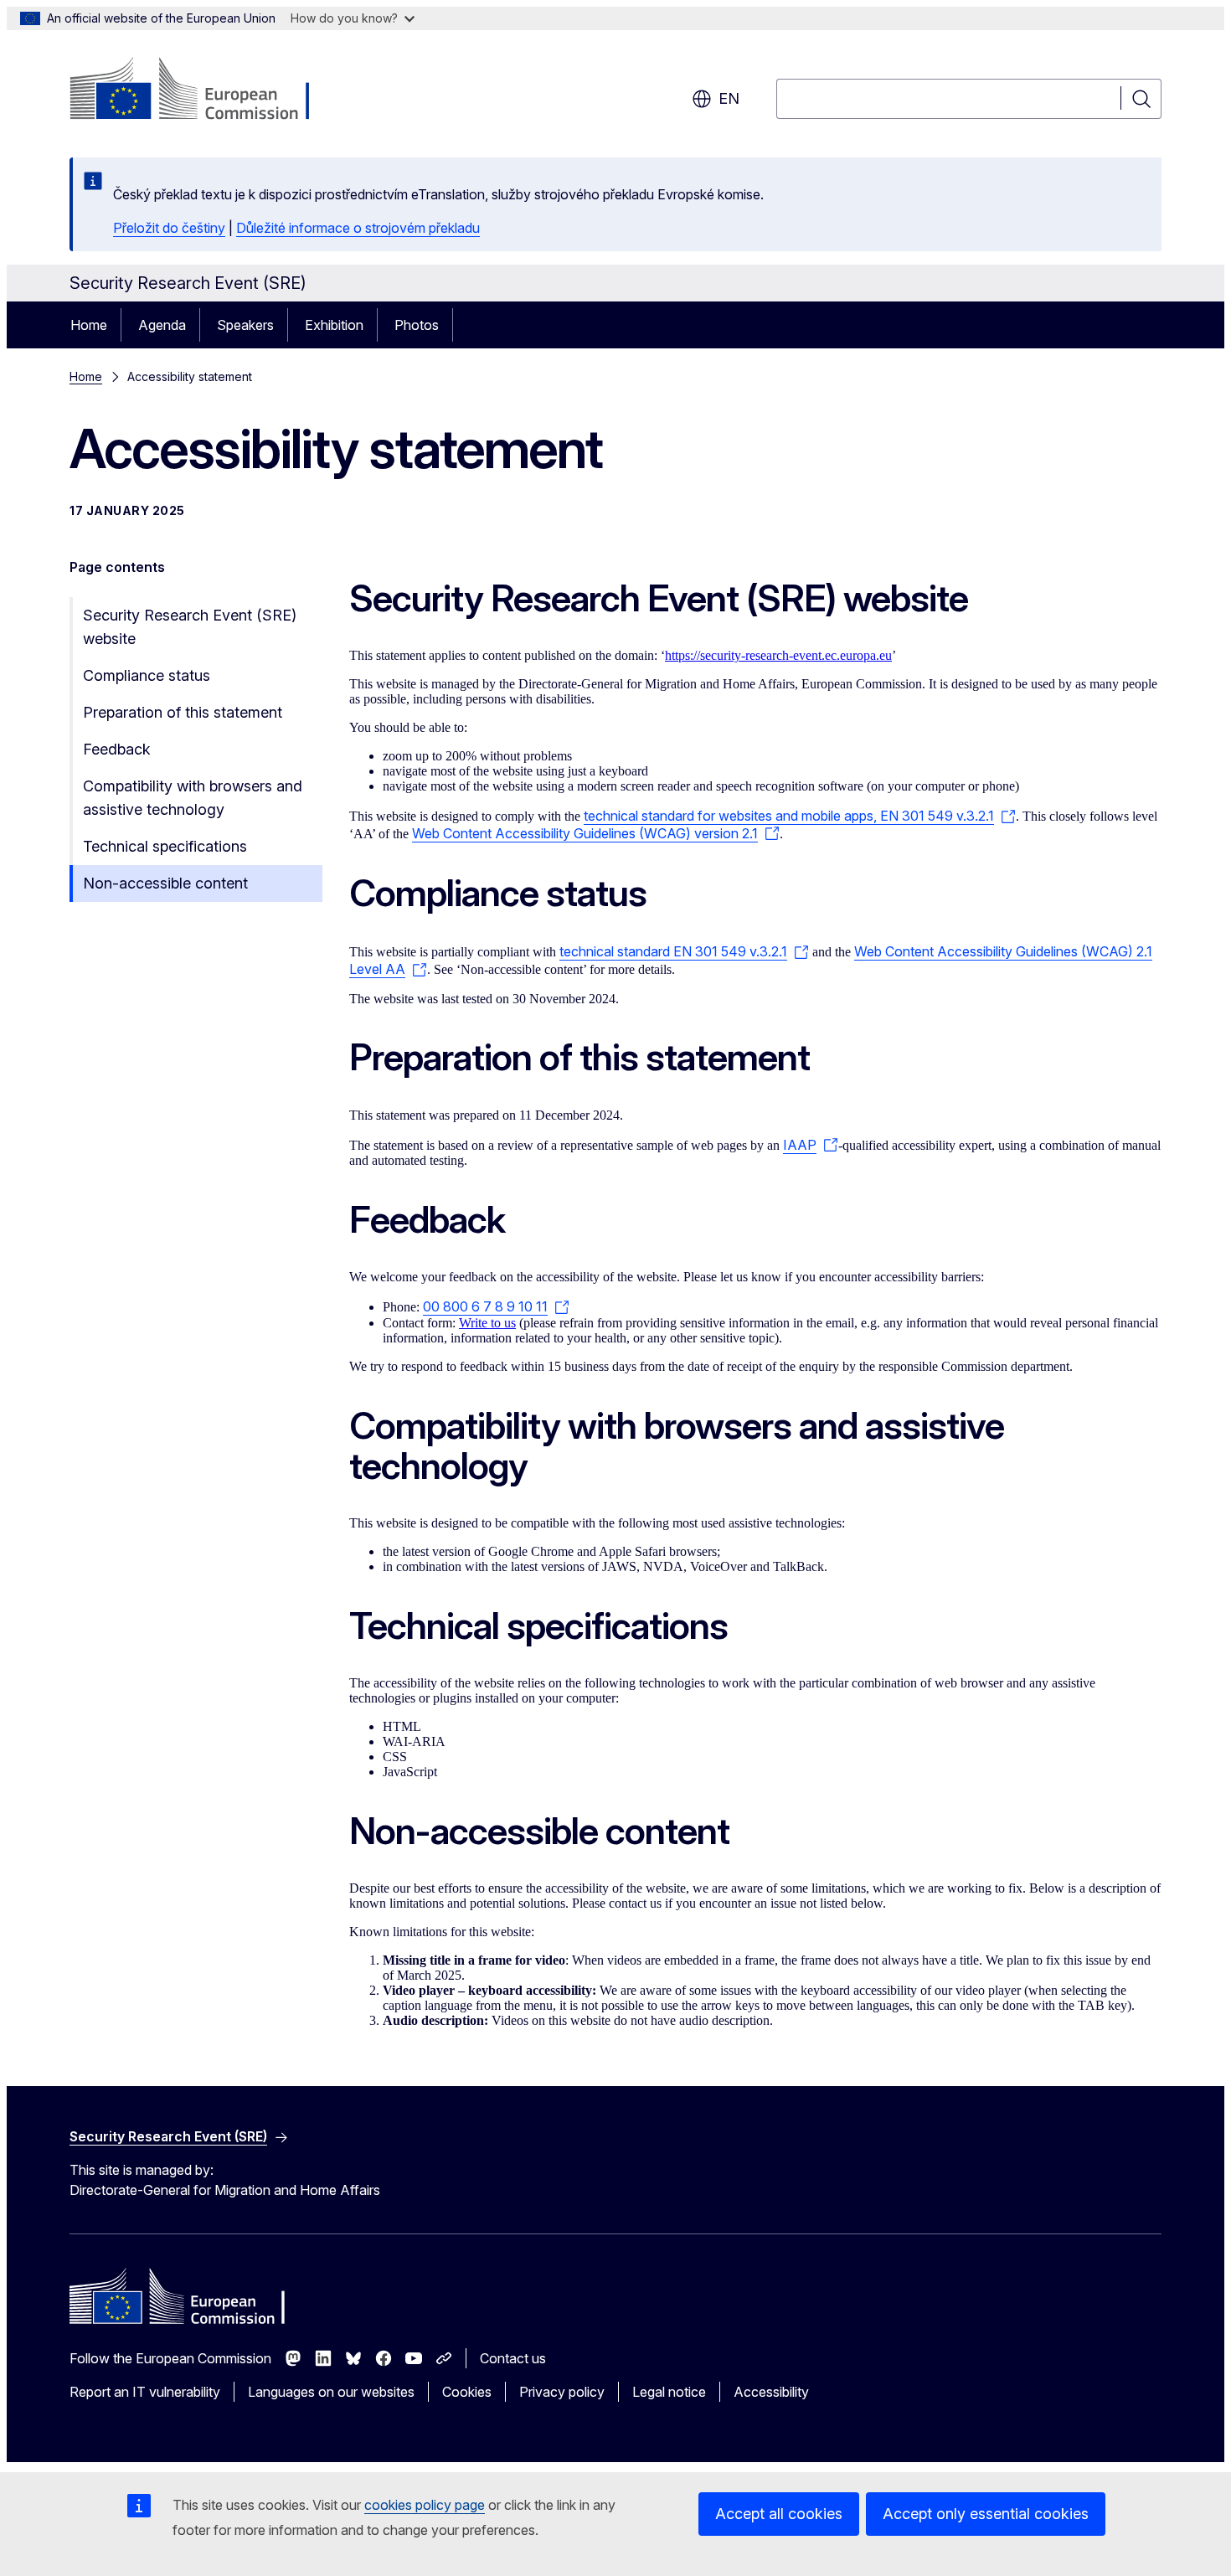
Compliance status (147, 675)
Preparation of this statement (183, 712)
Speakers (245, 325)
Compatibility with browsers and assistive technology (193, 798)
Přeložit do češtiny (169, 228)
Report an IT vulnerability (145, 2392)
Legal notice (669, 2392)
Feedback (117, 749)
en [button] (729, 98)
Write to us (487, 1323)
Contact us (513, 2358)
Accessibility (771, 2392)
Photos (417, 325)
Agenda (162, 325)
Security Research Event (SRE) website (190, 627)
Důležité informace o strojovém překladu (358, 228)
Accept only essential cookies (986, 2514)
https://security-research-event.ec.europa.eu (778, 655)
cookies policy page (425, 2505)
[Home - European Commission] (205, 90)
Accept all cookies (779, 2514)
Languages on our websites (331, 2392)
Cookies (467, 2392)
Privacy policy (562, 2392)
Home (89, 325)
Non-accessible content (165, 883)
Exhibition (334, 325)
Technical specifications (165, 846)
